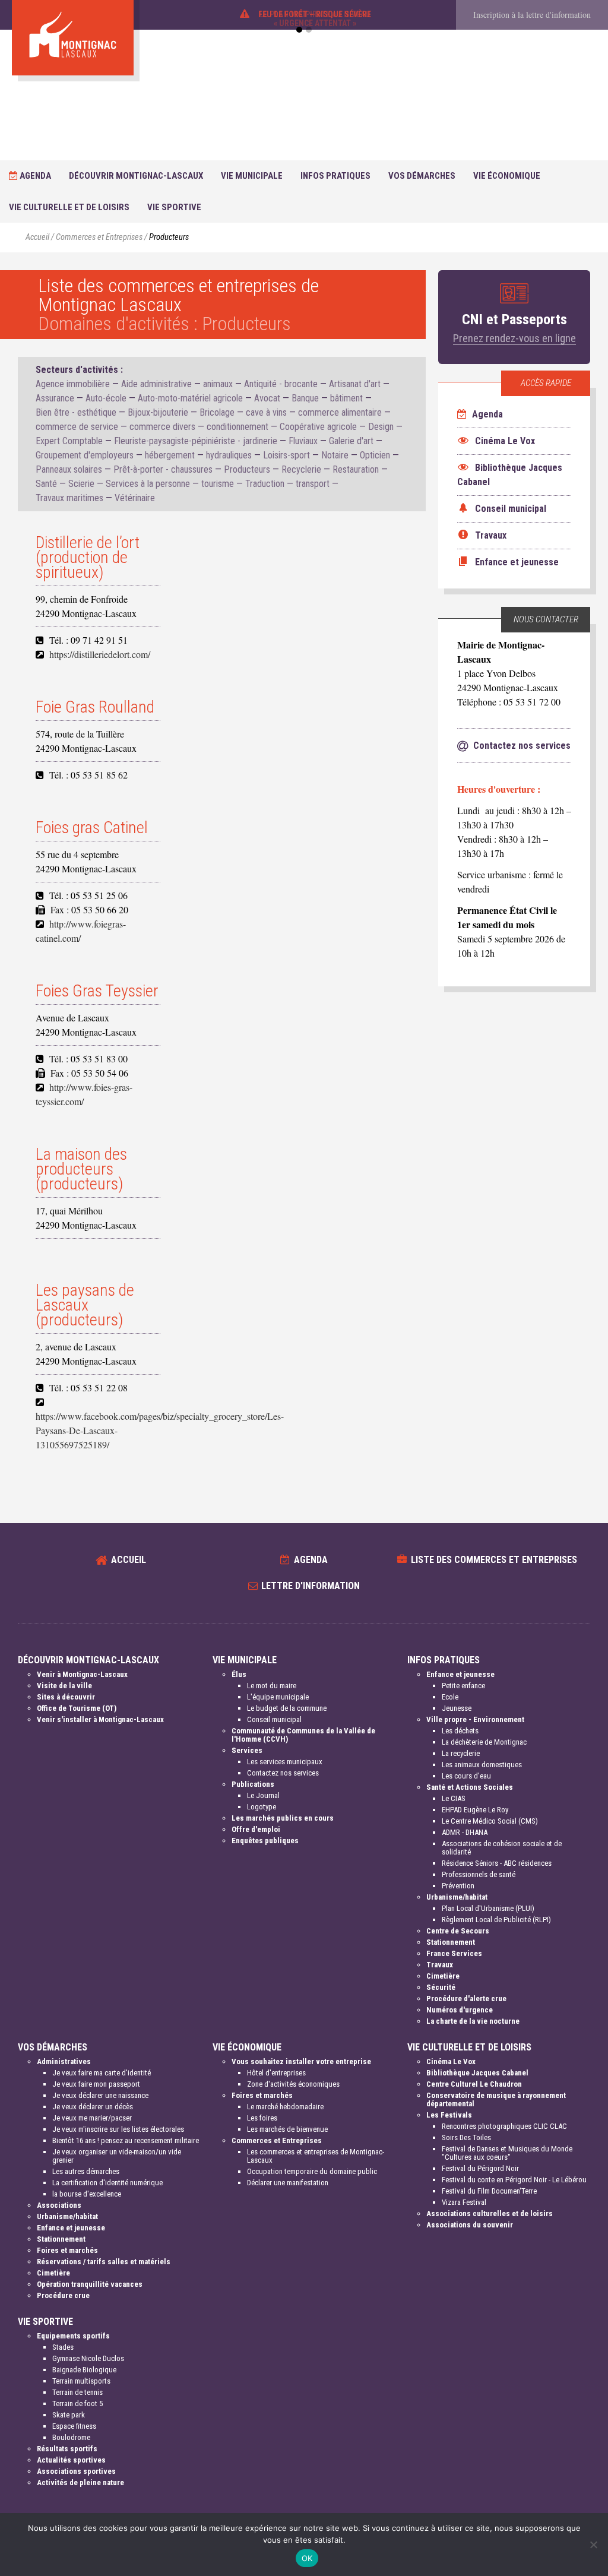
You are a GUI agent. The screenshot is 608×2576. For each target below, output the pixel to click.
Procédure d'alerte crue (466, 1999)
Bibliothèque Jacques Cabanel (477, 2073)
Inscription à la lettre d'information (532, 15)
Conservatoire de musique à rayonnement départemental (496, 2099)
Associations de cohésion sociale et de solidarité (502, 1848)
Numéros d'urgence (460, 2010)
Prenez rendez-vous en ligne (514, 338)
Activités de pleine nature (80, 2482)
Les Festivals (449, 2115)
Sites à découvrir (66, 1697)
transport (313, 484)
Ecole (450, 1697)
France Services (454, 1953)
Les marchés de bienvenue (287, 2129)
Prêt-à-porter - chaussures (163, 469)
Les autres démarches (86, 2171)
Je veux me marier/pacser (92, 2118)
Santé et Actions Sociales (470, 1787)
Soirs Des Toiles (466, 2137)
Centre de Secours (458, 1931)
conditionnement (237, 427)
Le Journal (263, 1795)
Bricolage (217, 412)
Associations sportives (76, 2471)
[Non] (593, 2545)
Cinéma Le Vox (451, 2061)
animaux (218, 384)
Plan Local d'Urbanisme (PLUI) (488, 1908)
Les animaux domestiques (482, 1765)
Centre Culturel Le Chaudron (474, 2084)
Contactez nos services (283, 1773)
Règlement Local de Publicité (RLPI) (496, 1920)
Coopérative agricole (318, 427)
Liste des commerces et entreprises (494, 1560)
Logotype (262, 1807)
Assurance (55, 398)
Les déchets (460, 1731)
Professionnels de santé (479, 1874)
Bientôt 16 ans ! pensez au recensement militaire (126, 2140)
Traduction (265, 484)
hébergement (170, 455)
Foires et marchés (67, 2250)
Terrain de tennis (77, 2392)
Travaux (440, 1965)
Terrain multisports (81, 2381)
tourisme (218, 484)
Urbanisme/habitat (457, 1897)
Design (381, 427)
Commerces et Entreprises (99, 237)
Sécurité (441, 1987)
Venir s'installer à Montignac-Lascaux (100, 1719)
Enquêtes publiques (265, 1841)
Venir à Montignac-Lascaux (82, 1674)
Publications (253, 1784)
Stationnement (451, 1942)
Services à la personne (148, 484)
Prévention (458, 1886)
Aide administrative (156, 384)
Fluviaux (303, 441)
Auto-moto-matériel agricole (190, 398)
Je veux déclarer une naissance (100, 2095)
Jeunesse (457, 1708)
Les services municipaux (285, 1762)
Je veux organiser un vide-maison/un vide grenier (117, 2156)
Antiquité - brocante (281, 384)
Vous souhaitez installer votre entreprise (301, 2061)
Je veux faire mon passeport (96, 2084)
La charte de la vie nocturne (473, 2021)
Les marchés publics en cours (283, 1818)
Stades (63, 2347)
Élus (239, 1674)
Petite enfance (463, 1686)
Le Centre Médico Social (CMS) (490, 1821)
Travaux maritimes (69, 498)
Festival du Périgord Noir (480, 2168)
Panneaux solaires (69, 469)
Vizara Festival (464, 2202)
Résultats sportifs (67, 2449)
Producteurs (247, 469)
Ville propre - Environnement (475, 1719)
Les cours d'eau (466, 1776)
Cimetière (443, 1976)
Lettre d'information (311, 1586)
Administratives (64, 2061)
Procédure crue (63, 2295)
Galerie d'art (351, 441)
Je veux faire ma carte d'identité (102, 2073)
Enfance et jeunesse (460, 1674)
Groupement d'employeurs (85, 455)
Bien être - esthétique (76, 412)
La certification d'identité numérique (107, 2183)
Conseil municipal (274, 1719)
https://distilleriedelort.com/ (100, 654)
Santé (46, 484)
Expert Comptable (69, 441)
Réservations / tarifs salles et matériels (104, 2262)
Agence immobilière (73, 384)
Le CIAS (454, 1798)
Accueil (37, 237)
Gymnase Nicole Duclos (88, 2358)
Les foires (262, 2118)
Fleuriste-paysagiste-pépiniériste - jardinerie (196, 441)
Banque (305, 398)
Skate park (69, 2415)
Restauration (356, 469)
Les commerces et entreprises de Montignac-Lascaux (316, 2156)
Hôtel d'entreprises (276, 2073)
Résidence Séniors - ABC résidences (497, 1863)
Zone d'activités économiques (293, 2084)
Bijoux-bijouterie (158, 412)
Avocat (267, 398)
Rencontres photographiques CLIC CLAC (504, 2126)
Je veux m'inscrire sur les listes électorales (118, 2129)
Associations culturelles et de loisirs (490, 2213)
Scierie (81, 484)
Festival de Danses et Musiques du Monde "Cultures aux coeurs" (507, 2153)
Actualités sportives (71, 2460)
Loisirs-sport (286, 455)
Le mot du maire (272, 1686)
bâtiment (346, 398)
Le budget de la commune (287, 1708)
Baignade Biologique (84, 2370)
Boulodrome (71, 2437)
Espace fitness (74, 2426)
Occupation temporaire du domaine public (312, 2171)
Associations (59, 2205)
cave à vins (266, 412)
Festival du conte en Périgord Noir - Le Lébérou (514, 2180)
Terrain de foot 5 (77, 2403)
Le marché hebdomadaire (285, 2107)
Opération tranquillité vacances (90, 2284)
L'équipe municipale (278, 1697)
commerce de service (77, 427)
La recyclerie (461, 1753)
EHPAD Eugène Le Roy (475, 1810)
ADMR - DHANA (465, 1832)
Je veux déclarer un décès (93, 2107)
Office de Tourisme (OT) (77, 1708)
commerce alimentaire (340, 412)
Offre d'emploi (256, 1829)
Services (247, 1750)
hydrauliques (229, 455)
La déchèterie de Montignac (484, 1742)
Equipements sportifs (73, 2336)
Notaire (335, 455)
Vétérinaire (135, 498)
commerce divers (162, 427)
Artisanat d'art (355, 384)
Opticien (375, 455)
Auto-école (106, 398)
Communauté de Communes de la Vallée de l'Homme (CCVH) (303, 1735)
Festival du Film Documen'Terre (489, 2191)
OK (307, 2558)
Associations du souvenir (470, 2225)
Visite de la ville (64, 1686)
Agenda (34, 176)
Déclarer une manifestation (288, 2183)
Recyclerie (301, 469)
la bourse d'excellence (87, 2194)
